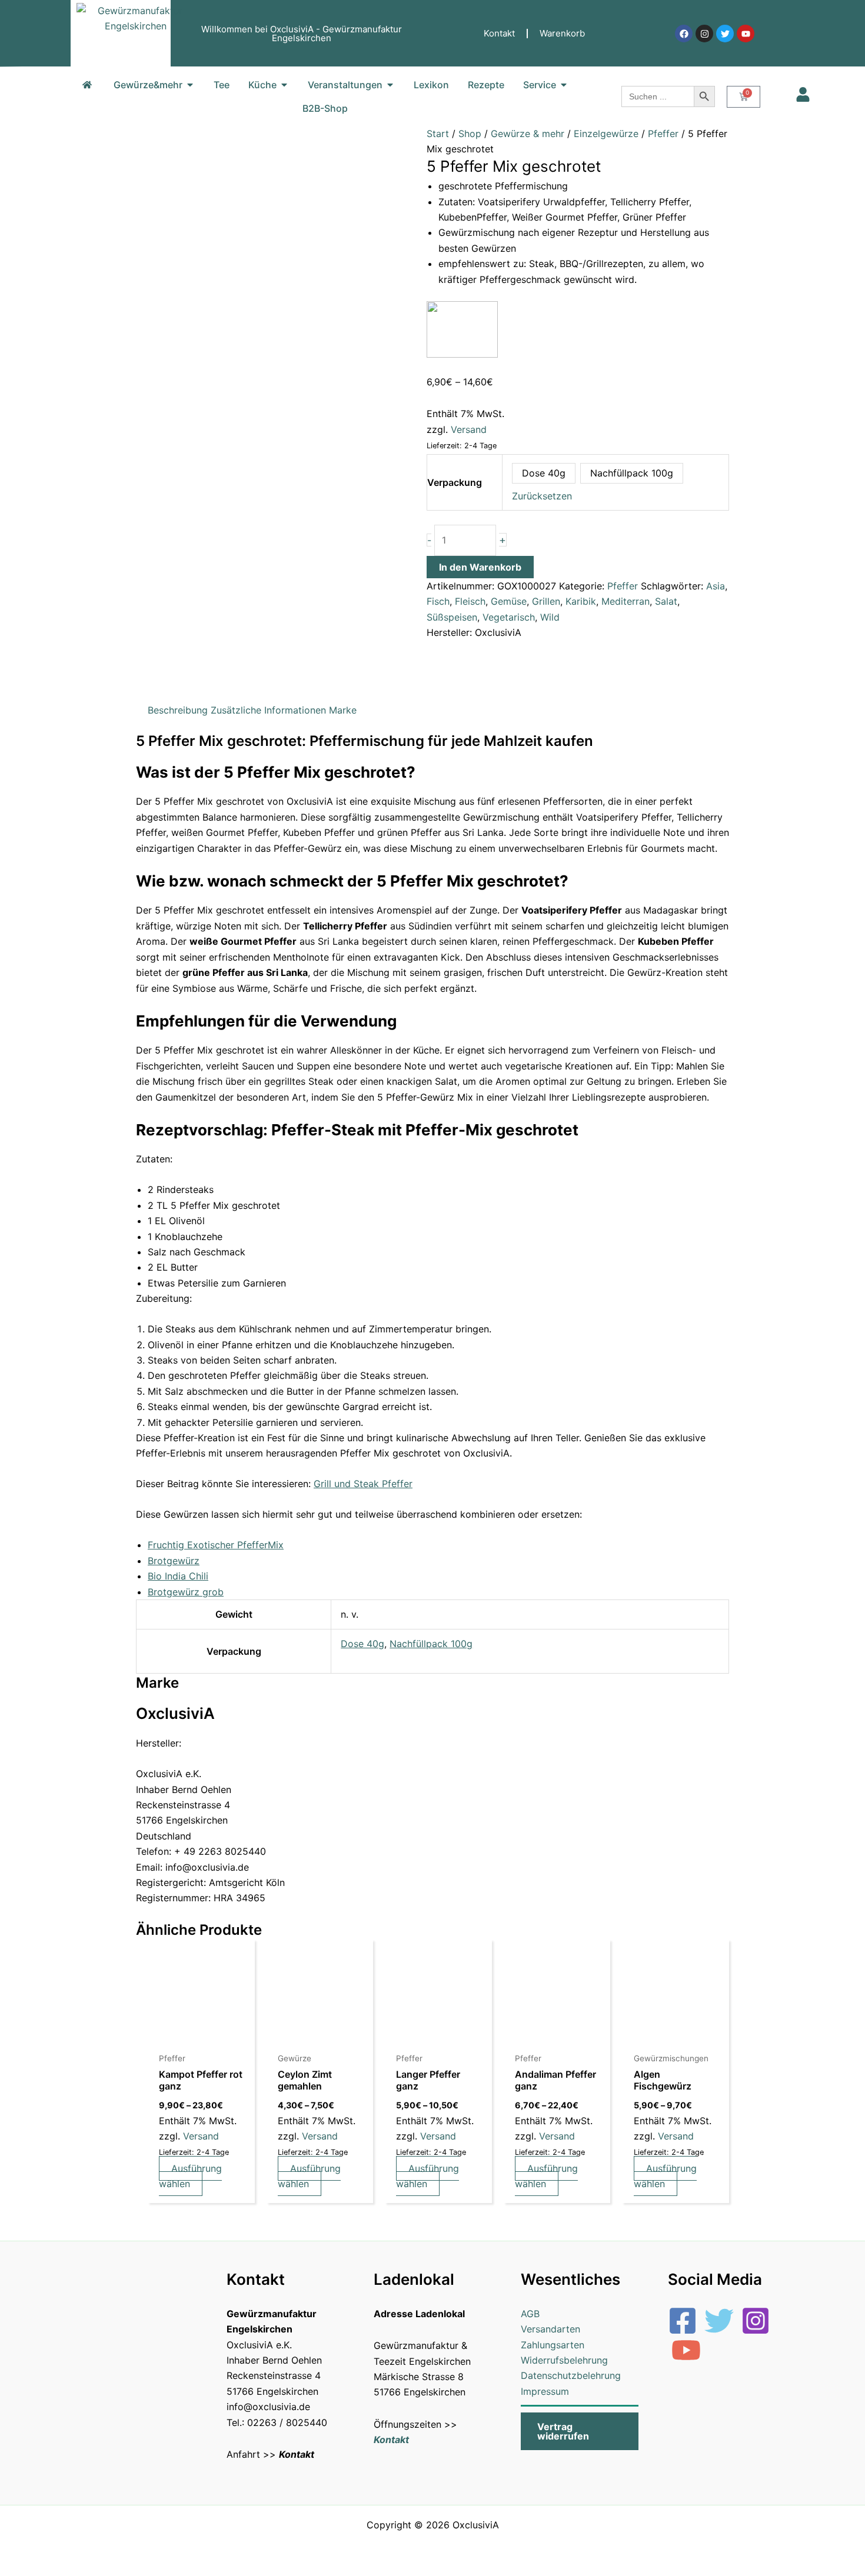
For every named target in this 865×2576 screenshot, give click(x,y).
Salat (666, 601)
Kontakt (499, 33)
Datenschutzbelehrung (571, 2375)
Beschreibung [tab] (178, 710)
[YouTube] (686, 2350)
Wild (550, 617)
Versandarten (550, 2329)
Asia (716, 586)
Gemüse (509, 601)
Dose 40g (362, 1644)
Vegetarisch (509, 617)
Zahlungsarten (553, 2345)
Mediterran (626, 601)
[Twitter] (719, 2321)
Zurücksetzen (542, 496)
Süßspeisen (452, 617)
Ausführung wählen (190, 2176)
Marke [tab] (343, 710)
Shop (470, 134)
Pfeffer (663, 134)
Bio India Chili (178, 1576)
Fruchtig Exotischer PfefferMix (216, 1545)
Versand (469, 429)
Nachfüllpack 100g (431, 1644)
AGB (530, 2314)
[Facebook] (683, 2321)
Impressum (545, 2391)
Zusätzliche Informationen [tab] (268, 710)
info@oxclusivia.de (268, 2407)
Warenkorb (562, 33)
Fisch (438, 601)
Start (438, 134)
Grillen (546, 601)
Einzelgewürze (606, 134)
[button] (580, 2431)
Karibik (581, 601)
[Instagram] (756, 2321)
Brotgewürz (174, 1561)
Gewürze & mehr (528, 134)
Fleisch (470, 601)
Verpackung (455, 482)
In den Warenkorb (480, 567)
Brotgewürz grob (186, 1592)
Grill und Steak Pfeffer (363, 1484)
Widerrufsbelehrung (564, 2360)
